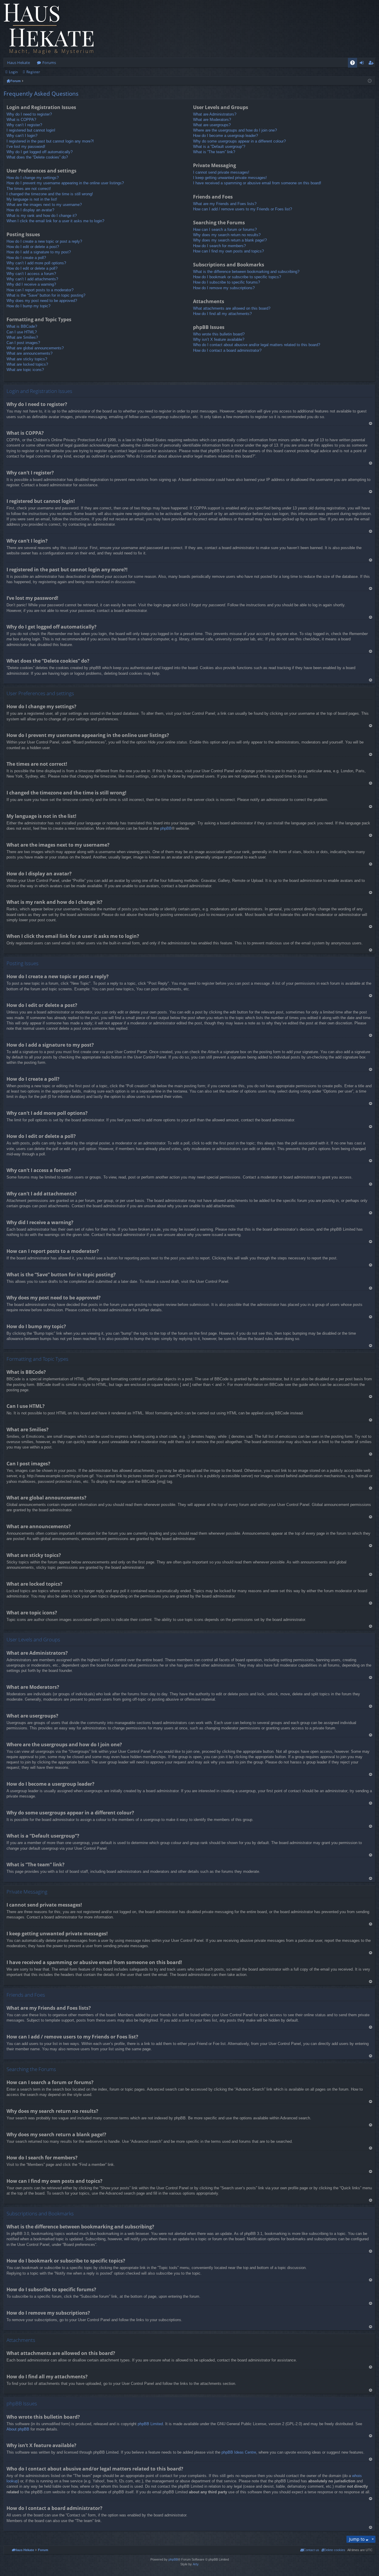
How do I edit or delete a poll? (32, 268)
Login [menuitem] (363, 64)
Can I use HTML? (22, 332)
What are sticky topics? (27, 359)
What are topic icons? (25, 370)
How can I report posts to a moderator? (40, 290)
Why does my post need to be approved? (42, 301)
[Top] (370, 423)
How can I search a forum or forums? (225, 230)
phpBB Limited (150, 2424)
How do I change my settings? (33, 178)
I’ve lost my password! (26, 147)
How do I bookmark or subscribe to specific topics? (237, 277)
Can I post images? (23, 343)
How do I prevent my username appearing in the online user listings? (65, 183)
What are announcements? (29, 353)
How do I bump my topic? (28, 306)
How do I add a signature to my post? (39, 252)
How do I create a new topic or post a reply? (44, 241)
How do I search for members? (219, 246)
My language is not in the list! (32, 199)
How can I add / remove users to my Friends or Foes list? (243, 209)
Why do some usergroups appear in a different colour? (239, 141)
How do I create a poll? (26, 258)
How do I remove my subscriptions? (224, 288)
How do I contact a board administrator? (227, 350)
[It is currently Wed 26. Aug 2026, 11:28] (370, 81)
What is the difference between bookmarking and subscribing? (246, 272)
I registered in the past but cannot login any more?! (50, 141)
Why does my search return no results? (227, 235)
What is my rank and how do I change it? (42, 216)
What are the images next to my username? (44, 205)
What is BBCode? (22, 326)
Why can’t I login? (22, 136)
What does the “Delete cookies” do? (37, 157)
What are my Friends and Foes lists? (225, 204)
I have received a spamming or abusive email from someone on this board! (257, 183)
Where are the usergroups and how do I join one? (235, 130)
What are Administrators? (215, 114)
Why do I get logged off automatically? (40, 152)
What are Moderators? (212, 120)
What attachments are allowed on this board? (232, 308)
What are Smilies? (22, 337)
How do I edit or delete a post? (33, 247)
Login (13, 72)
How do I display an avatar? (30, 210)
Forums (49, 63)
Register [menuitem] (372, 64)
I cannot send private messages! (221, 172)
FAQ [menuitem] (354, 64)
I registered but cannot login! (31, 130)
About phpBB (18, 2429)
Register (33, 72)
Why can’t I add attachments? (32, 279)
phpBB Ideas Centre (239, 2452)
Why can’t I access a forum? (31, 274)
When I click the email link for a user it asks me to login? (55, 221)
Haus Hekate (19, 63)
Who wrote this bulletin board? (219, 334)
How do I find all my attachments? (222, 314)
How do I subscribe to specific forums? (227, 282)
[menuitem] (333, 2550)
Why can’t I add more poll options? (36, 263)
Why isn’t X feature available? (219, 339)
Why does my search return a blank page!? (230, 240)
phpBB (166, 828)
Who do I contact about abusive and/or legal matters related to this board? (257, 345)
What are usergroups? (212, 125)
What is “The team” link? (214, 152)
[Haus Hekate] (49, 29)
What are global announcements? (35, 348)
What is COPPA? (21, 120)
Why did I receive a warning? (31, 284)
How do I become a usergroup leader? (225, 136)
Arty (196, 2564)
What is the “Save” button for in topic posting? (46, 295)
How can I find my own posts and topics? (228, 251)
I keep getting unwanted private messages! (230, 178)
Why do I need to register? (29, 114)
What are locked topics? (27, 364)
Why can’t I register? (24, 125)
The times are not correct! (29, 189)
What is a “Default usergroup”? (219, 147)
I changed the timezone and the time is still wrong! (50, 194)
